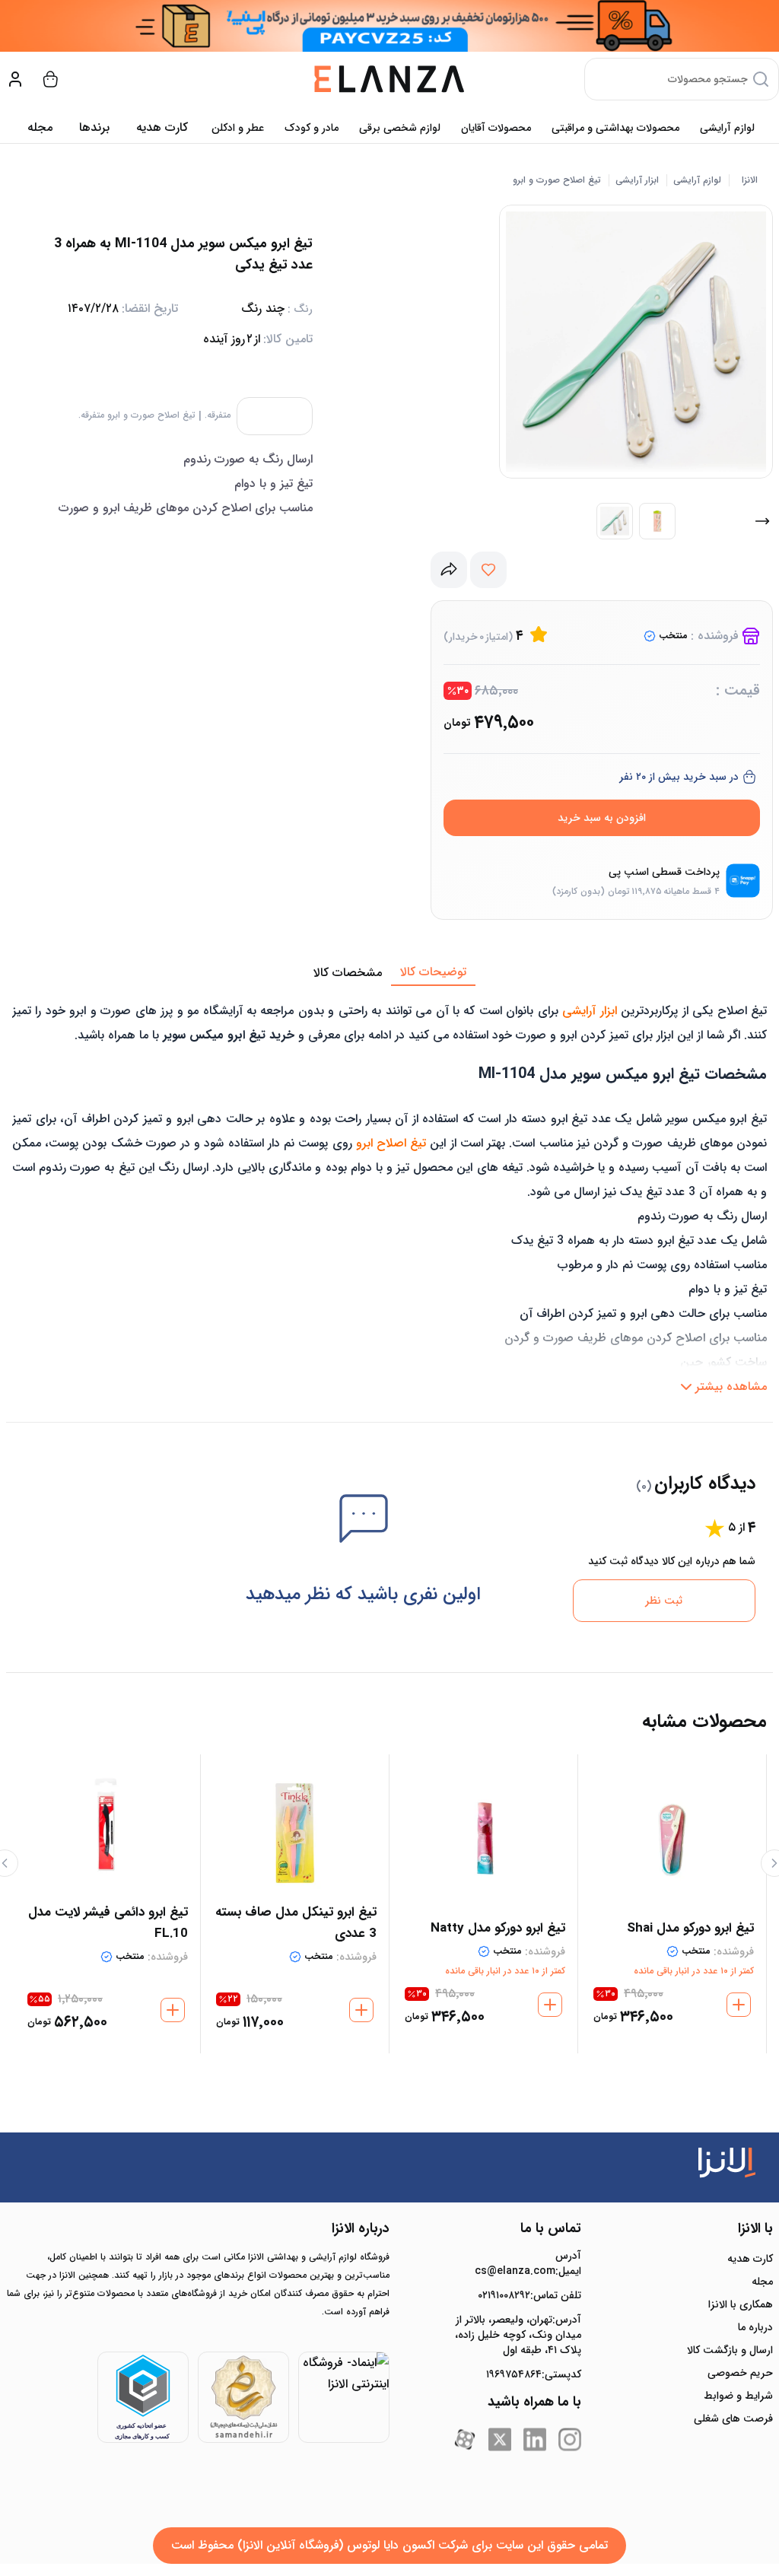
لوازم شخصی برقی (400, 128)
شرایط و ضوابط (738, 2396)
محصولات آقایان (496, 128)
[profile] (15, 79)
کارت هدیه (750, 2259)
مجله (40, 127)
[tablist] (389, 973)
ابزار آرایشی (637, 180)
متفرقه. (218, 415)
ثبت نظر (664, 1601)
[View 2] (657, 521)
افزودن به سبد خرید (602, 818)
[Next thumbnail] (762, 521)
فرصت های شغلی (733, 2419)
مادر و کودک (312, 128)
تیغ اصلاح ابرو (391, 1143)
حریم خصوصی (740, 2373)
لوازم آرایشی (727, 128)
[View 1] (615, 521)
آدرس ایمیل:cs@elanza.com (528, 2263)
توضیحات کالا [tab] (433, 972)
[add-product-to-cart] (739, 2005)
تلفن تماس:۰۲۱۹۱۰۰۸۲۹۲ (529, 2295)
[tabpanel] (389, 1194)
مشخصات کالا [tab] (348, 973)
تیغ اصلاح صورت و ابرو (557, 180)
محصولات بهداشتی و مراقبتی (615, 128)
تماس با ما (551, 2228)
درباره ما (755, 2327)
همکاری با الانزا (741, 2304)
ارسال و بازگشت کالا (730, 2350)
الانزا (750, 180)
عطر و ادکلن (238, 128)
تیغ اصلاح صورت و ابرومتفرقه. (137, 415)
